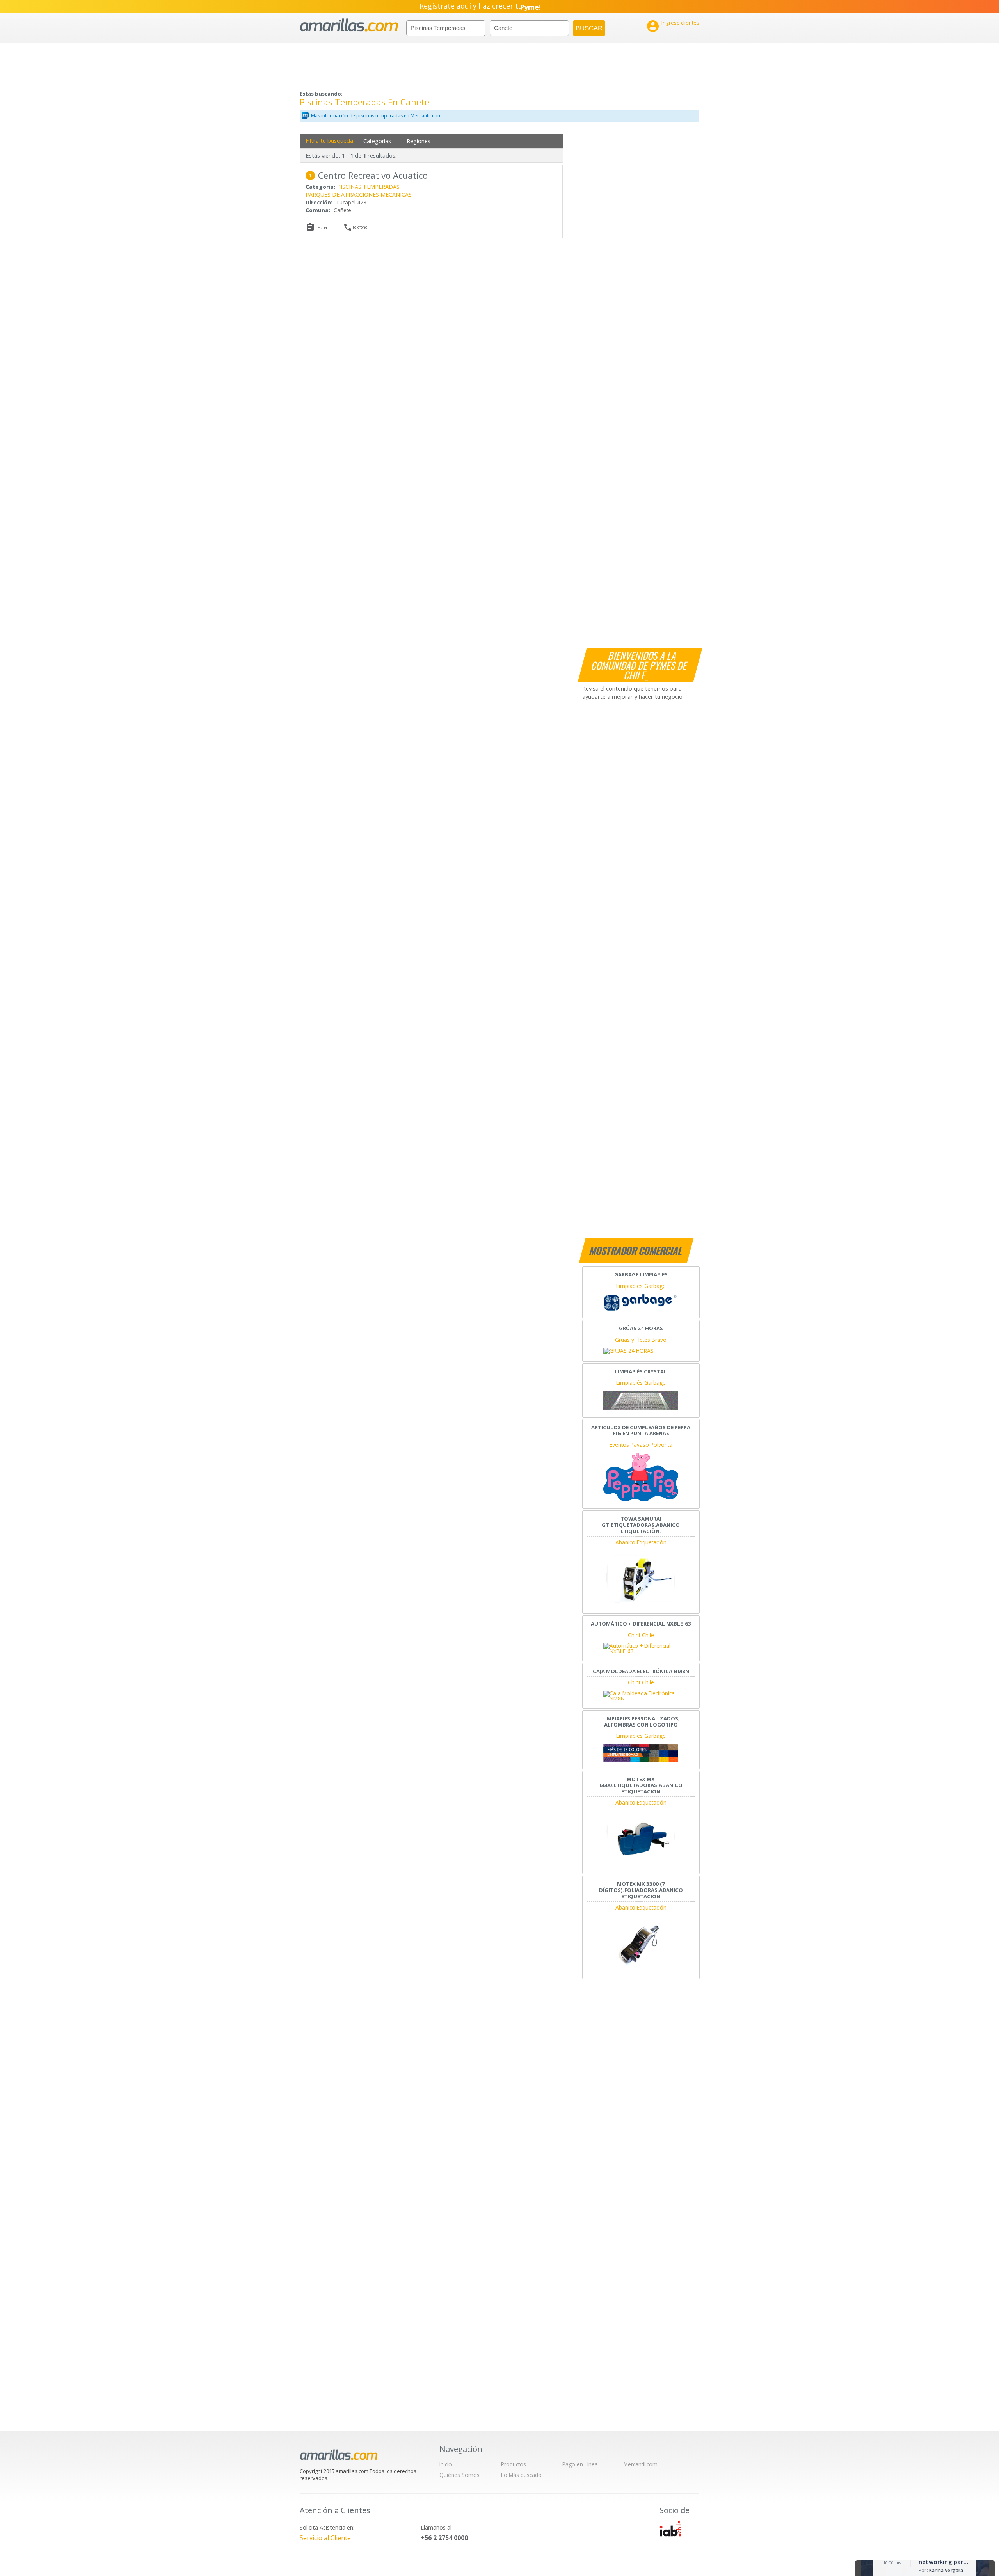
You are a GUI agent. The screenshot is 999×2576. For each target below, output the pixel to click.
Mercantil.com (641, 2464)
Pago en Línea (580, 2464)
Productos (514, 2464)
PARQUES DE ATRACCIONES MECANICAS (359, 195)
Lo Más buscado (521, 2475)
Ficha (322, 227)
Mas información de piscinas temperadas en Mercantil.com (376, 116)
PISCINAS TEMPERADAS (368, 187)
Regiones (419, 141)
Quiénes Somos (460, 2475)
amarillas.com (349, 25)
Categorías (377, 141)
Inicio (446, 2464)
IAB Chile (670, 2528)
